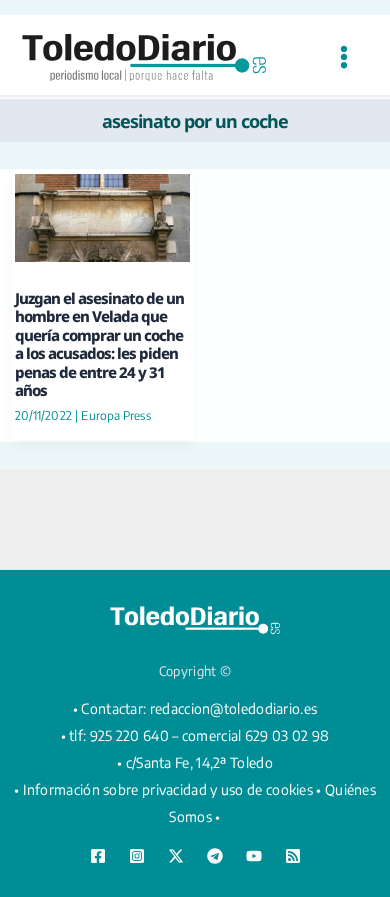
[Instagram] (137, 856)
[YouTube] (254, 856)
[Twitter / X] (176, 856)
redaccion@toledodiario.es (234, 708)
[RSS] (293, 856)
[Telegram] (215, 856)
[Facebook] (98, 856)
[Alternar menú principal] (343, 57)
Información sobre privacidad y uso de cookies (168, 789)
